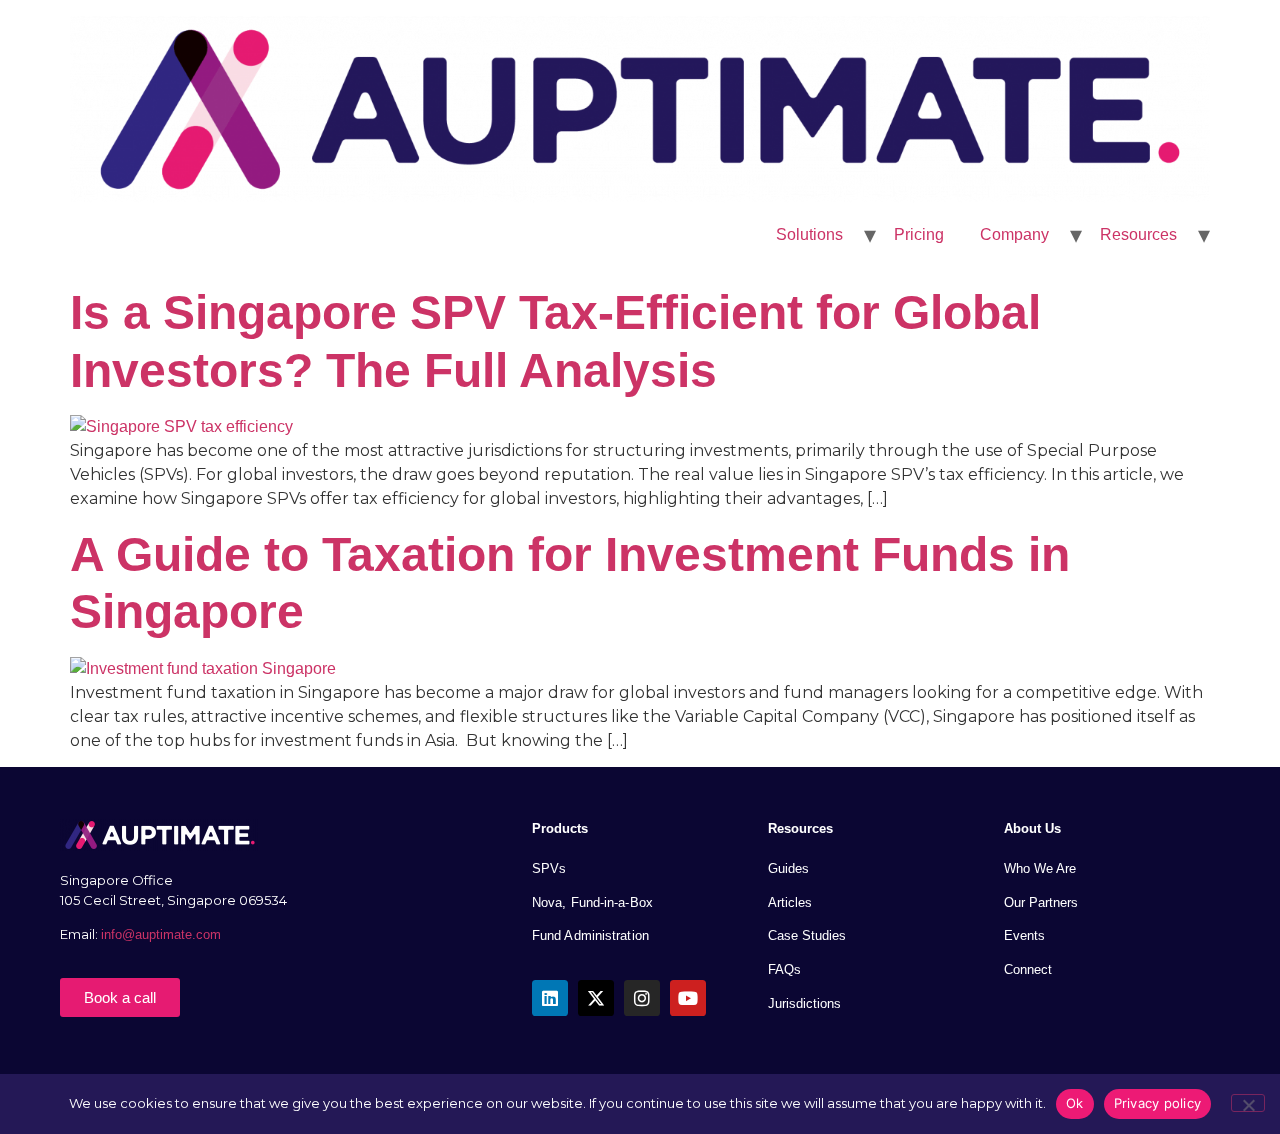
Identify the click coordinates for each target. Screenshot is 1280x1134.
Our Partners (1041, 902)
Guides (788, 868)
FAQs (784, 969)
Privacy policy (1158, 1103)
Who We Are (1040, 868)
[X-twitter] (596, 998)
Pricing (919, 234)
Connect (1028, 969)
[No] (1248, 1103)
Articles (790, 902)
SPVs (549, 868)
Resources (1138, 234)
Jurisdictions (804, 1003)
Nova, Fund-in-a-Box (592, 902)
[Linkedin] (550, 998)
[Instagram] (642, 998)
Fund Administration (590, 935)
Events (1024, 935)
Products (560, 828)
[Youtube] (688, 998)
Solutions (809, 234)
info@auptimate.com (163, 934)
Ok (1075, 1103)
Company (1014, 234)
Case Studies (807, 935)
